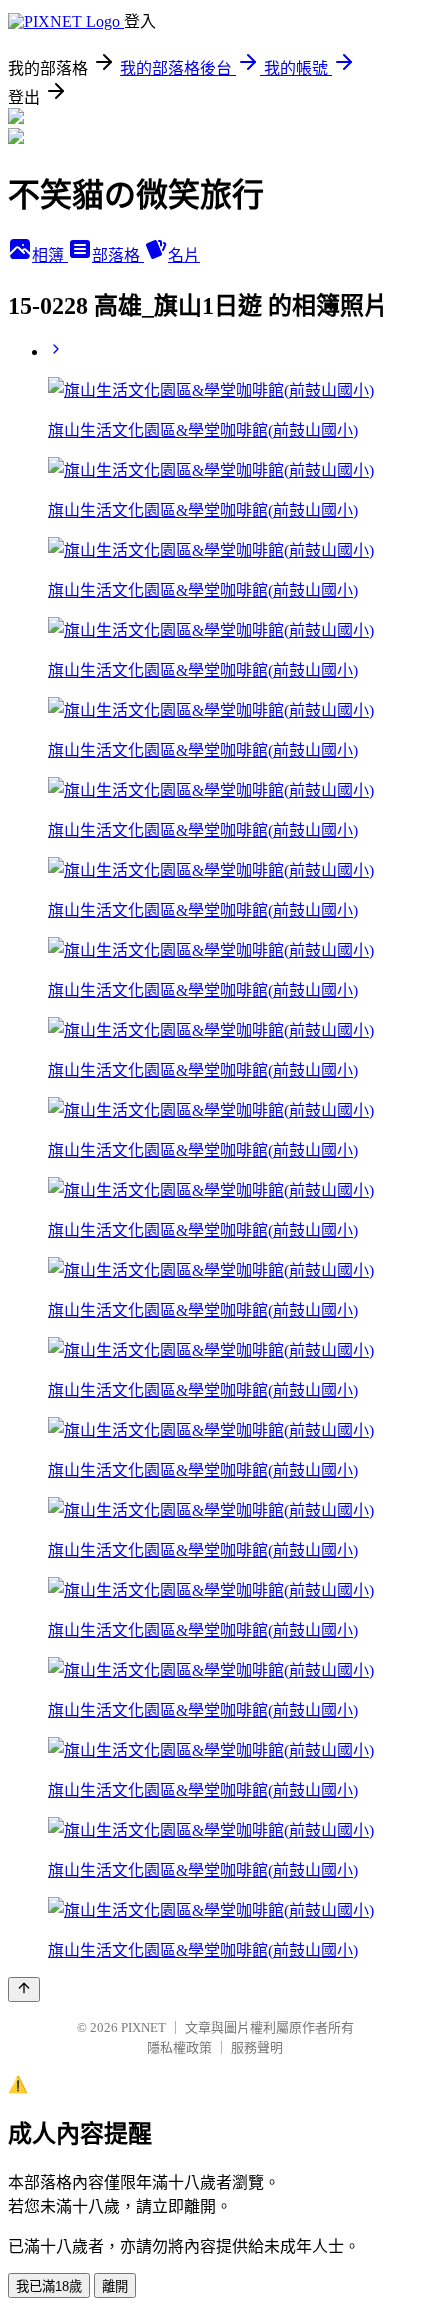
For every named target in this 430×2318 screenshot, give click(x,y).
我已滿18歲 (49, 2286)
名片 (184, 255)
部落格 (118, 255)
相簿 (50, 255)
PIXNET (143, 2027)
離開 (115, 2286)
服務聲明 (257, 2047)
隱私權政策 (179, 2047)
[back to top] (24, 1989)
